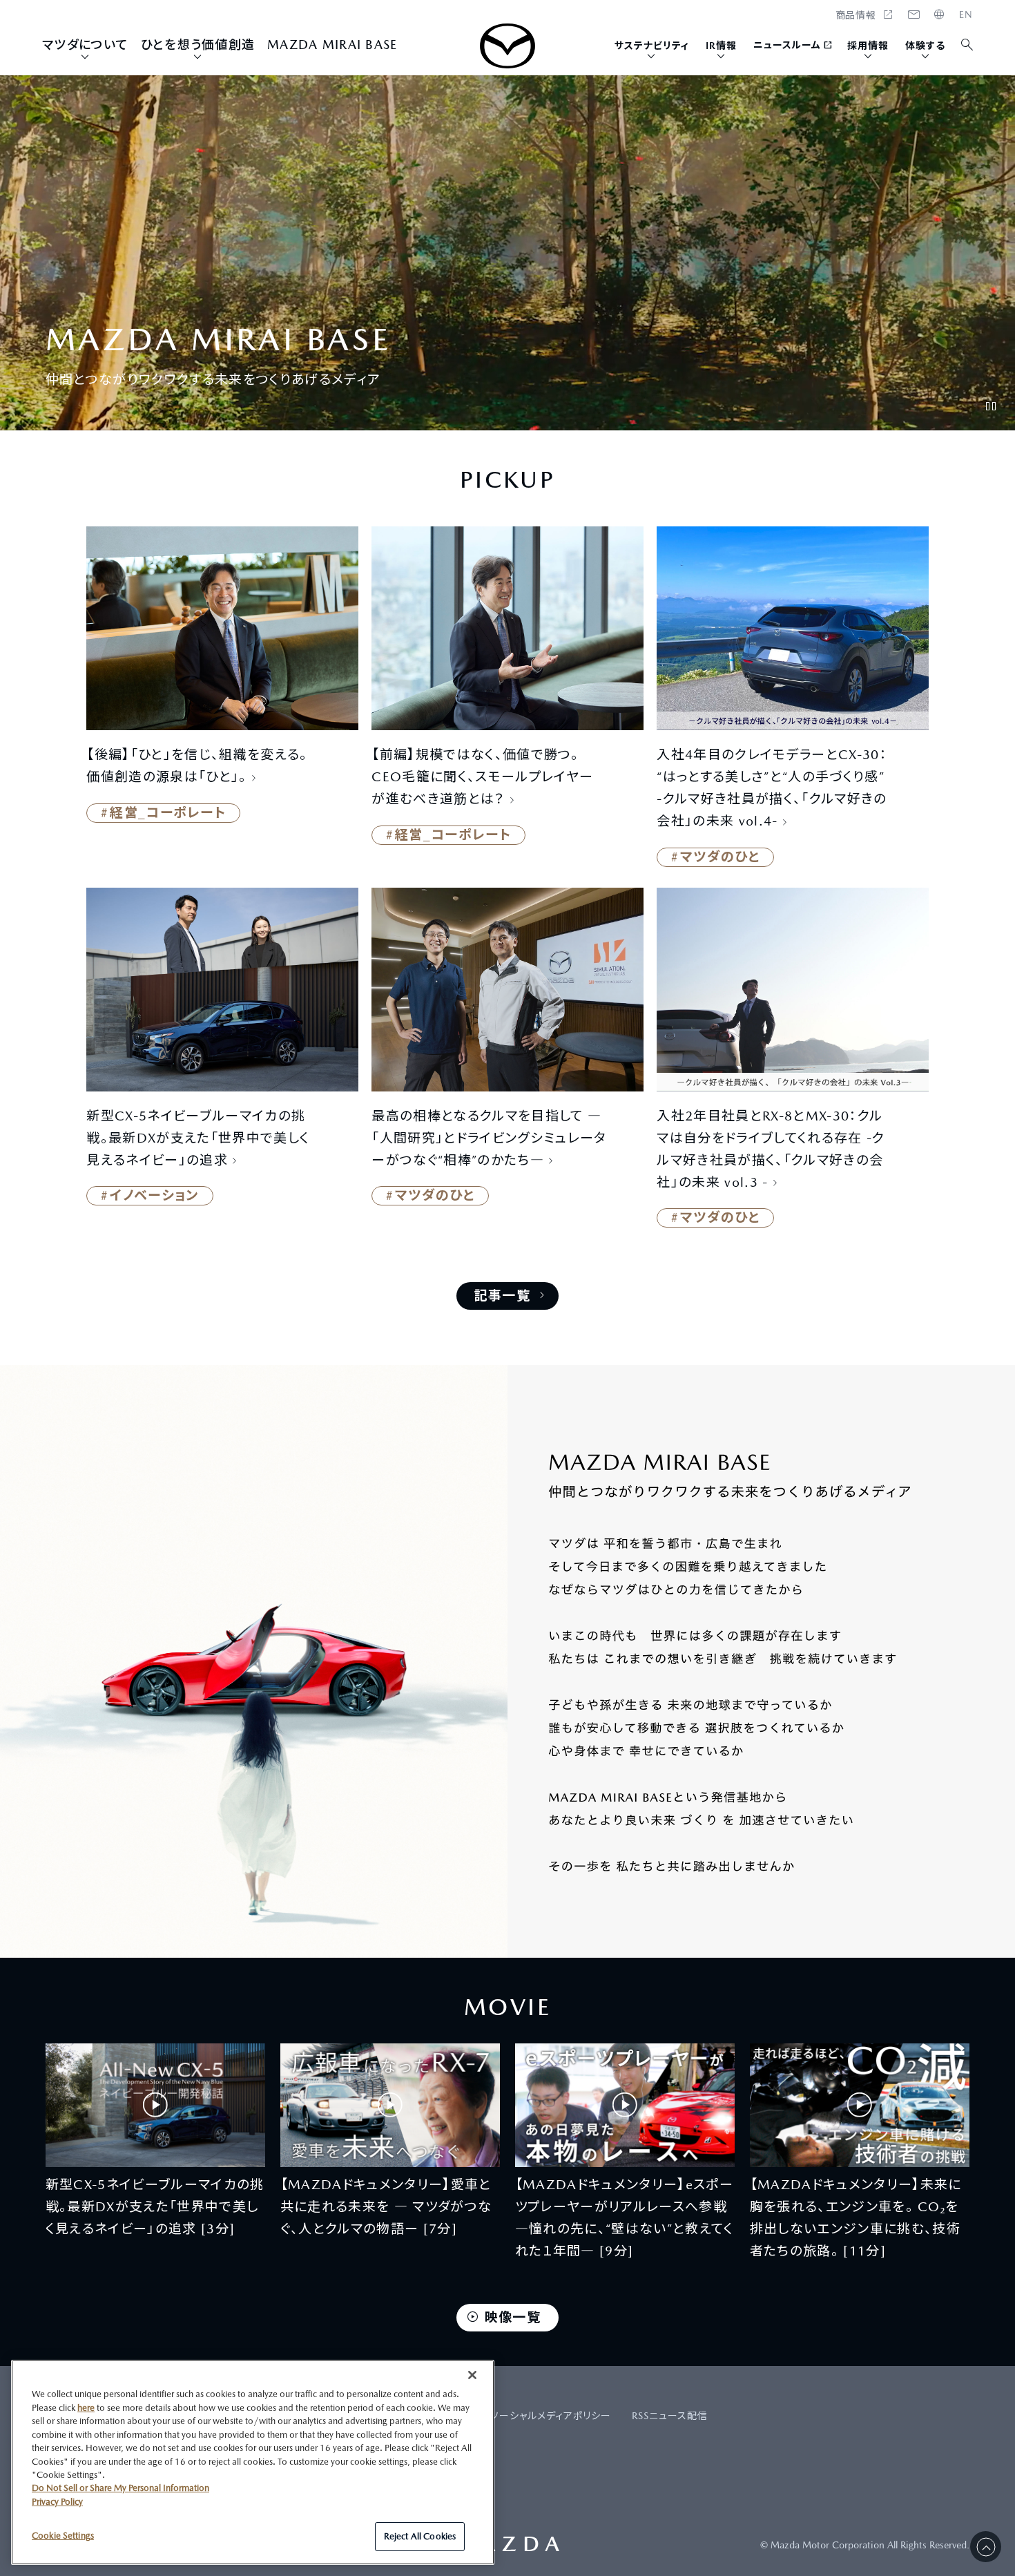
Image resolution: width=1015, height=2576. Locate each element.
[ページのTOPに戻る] (986, 2547)
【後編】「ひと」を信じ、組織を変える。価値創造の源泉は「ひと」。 (197, 765)
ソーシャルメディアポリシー (551, 2416)
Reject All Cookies (420, 2536)
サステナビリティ (652, 46)
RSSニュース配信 (670, 2416)
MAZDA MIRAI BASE (332, 45)
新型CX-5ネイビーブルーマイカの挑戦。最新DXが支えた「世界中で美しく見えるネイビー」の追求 (198, 1138)
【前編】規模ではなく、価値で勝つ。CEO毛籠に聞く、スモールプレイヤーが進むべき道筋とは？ (482, 776)
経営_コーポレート (168, 812)
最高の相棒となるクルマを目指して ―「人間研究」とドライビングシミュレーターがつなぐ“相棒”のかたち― (489, 1138)
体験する (925, 46)
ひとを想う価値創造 (198, 45)
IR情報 (721, 46)
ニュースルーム (787, 45)
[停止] (991, 406)
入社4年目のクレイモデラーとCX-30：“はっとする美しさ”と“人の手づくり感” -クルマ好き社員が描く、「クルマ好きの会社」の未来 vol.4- (772, 788)
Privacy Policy (57, 2502)
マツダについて (85, 45)
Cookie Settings (63, 2536)
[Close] (472, 2375)
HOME (966, 15)
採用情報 (868, 46)
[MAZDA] (507, 46)
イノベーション (154, 1195)
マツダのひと (720, 857)
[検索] (968, 45)
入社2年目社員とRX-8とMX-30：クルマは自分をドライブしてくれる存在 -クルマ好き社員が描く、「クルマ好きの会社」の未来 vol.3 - (771, 1149)
